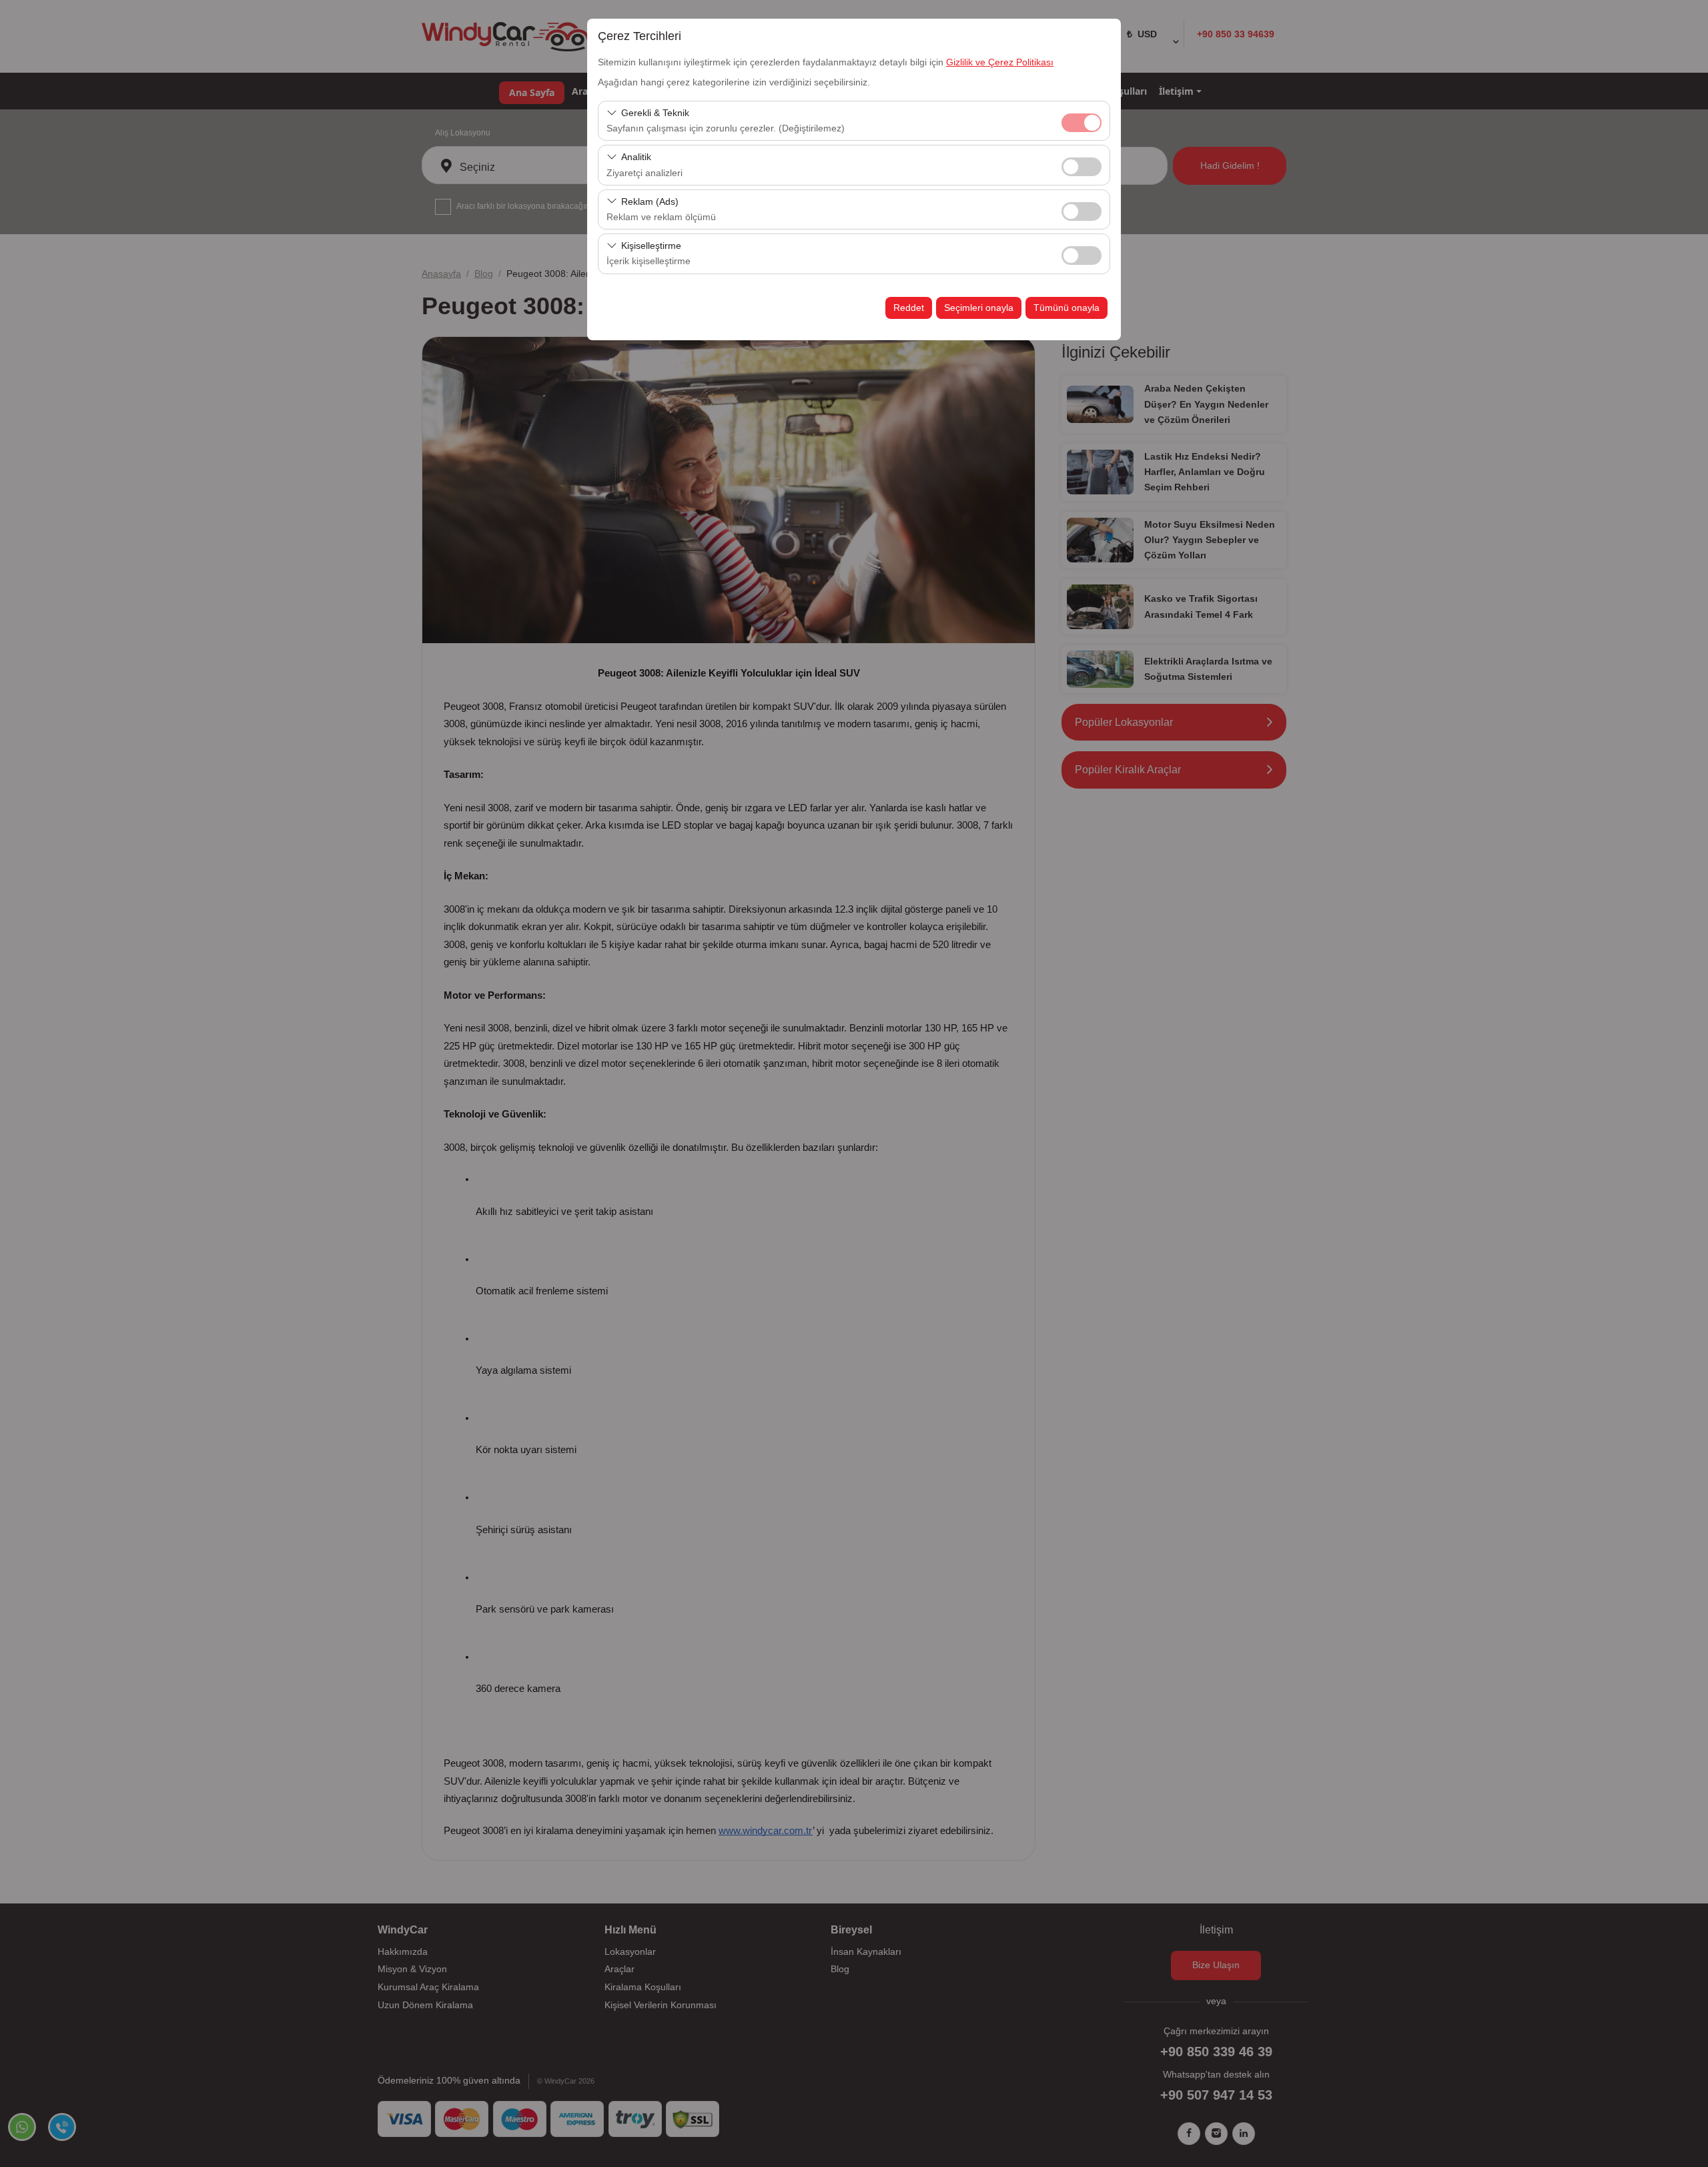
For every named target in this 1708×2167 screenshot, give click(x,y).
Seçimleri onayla (979, 308)
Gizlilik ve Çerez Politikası (1000, 62)
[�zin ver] (1082, 165)
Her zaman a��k (1082, 123)
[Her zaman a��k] (1082, 121)
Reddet (909, 308)
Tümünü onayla (1066, 308)
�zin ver (1082, 167)
